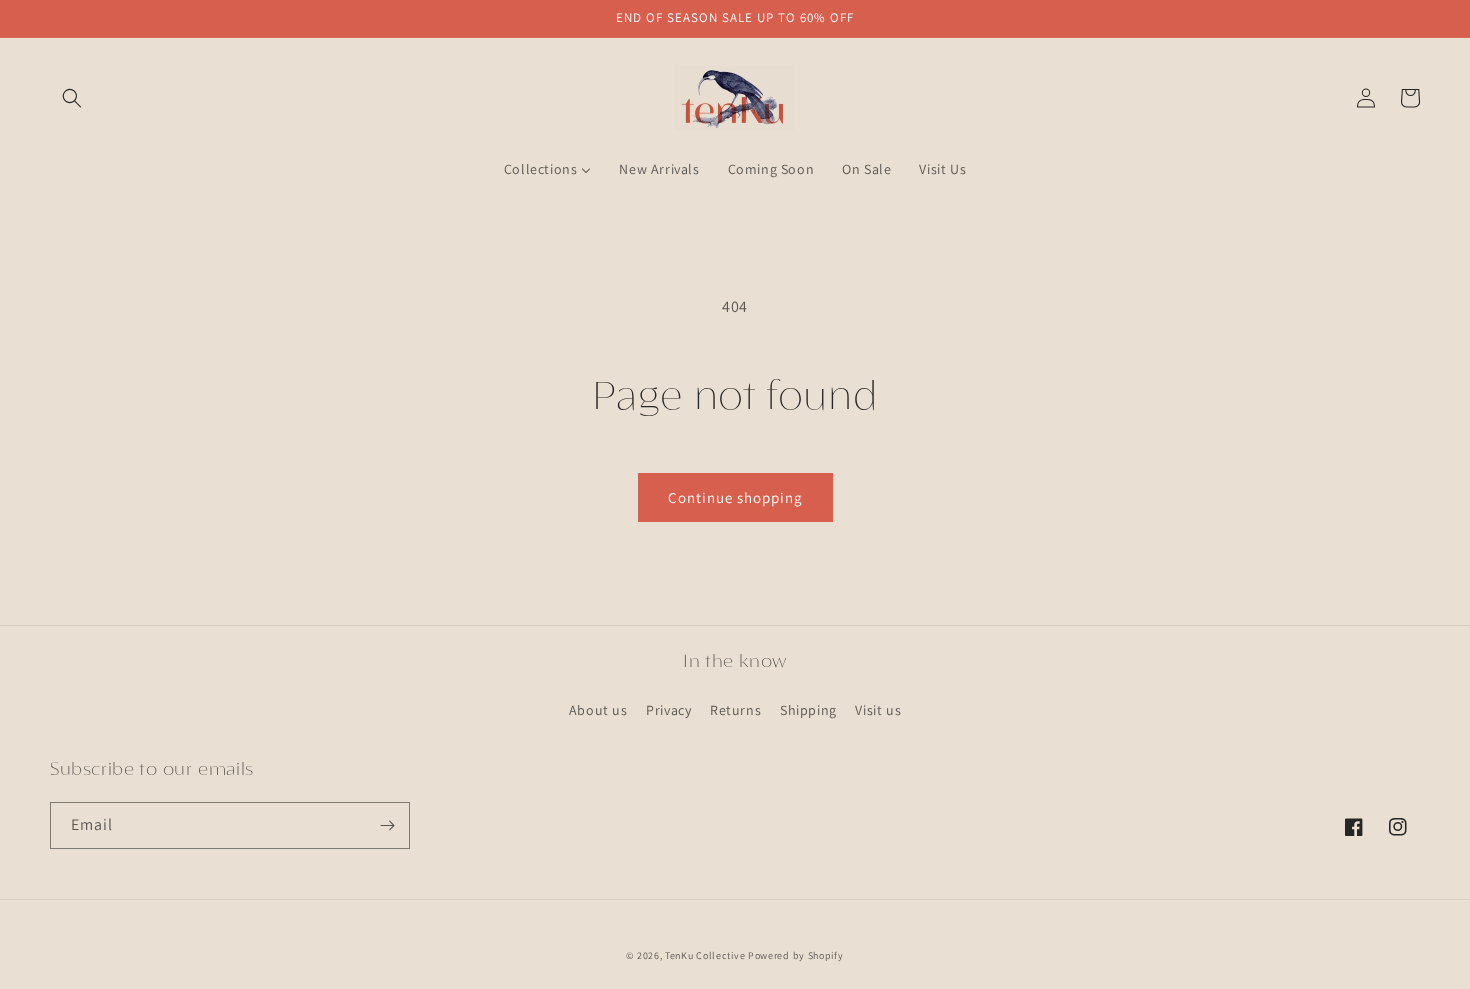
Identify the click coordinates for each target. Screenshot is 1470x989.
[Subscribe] (387, 825)
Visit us (878, 710)
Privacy (668, 710)
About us (598, 710)
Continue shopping (735, 497)
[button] (72, 98)
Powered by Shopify (796, 955)
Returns (735, 710)
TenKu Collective (705, 955)
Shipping (808, 710)
